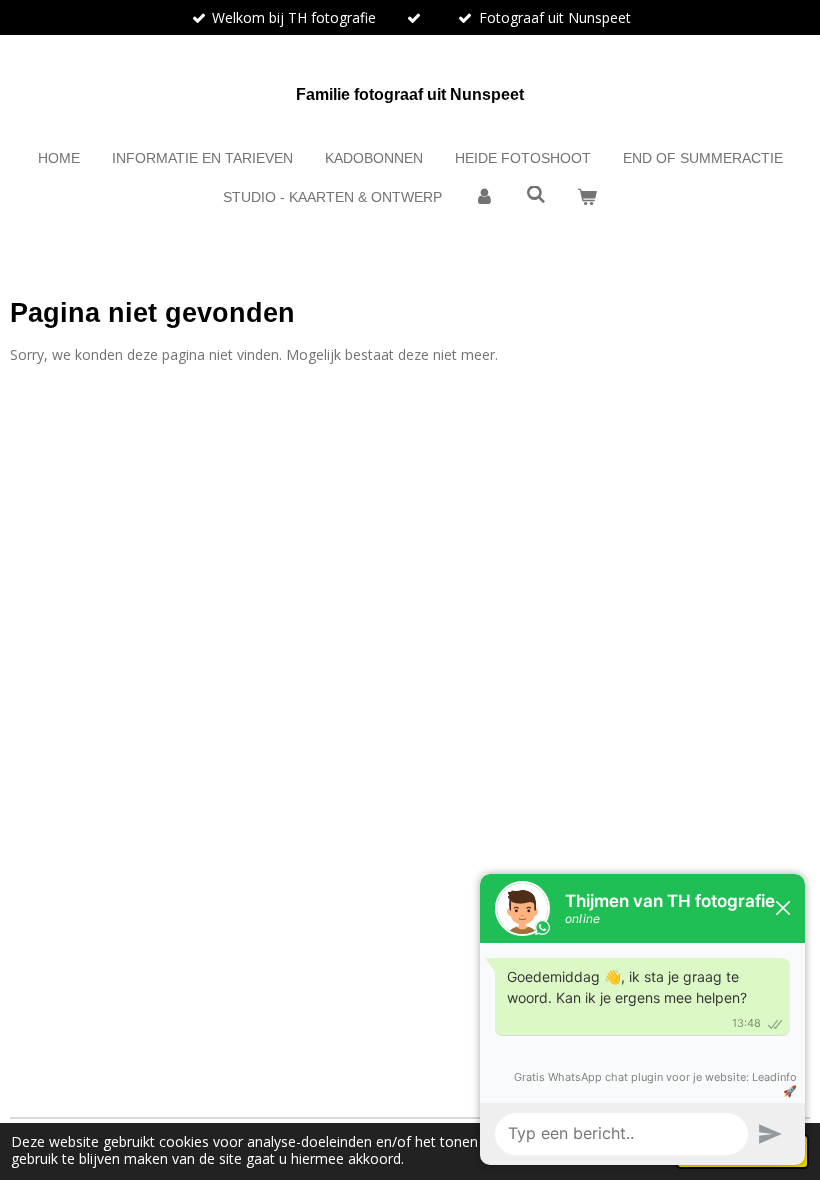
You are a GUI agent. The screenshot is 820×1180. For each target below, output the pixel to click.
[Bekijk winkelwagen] (587, 197)
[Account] (484, 197)
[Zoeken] (536, 195)
